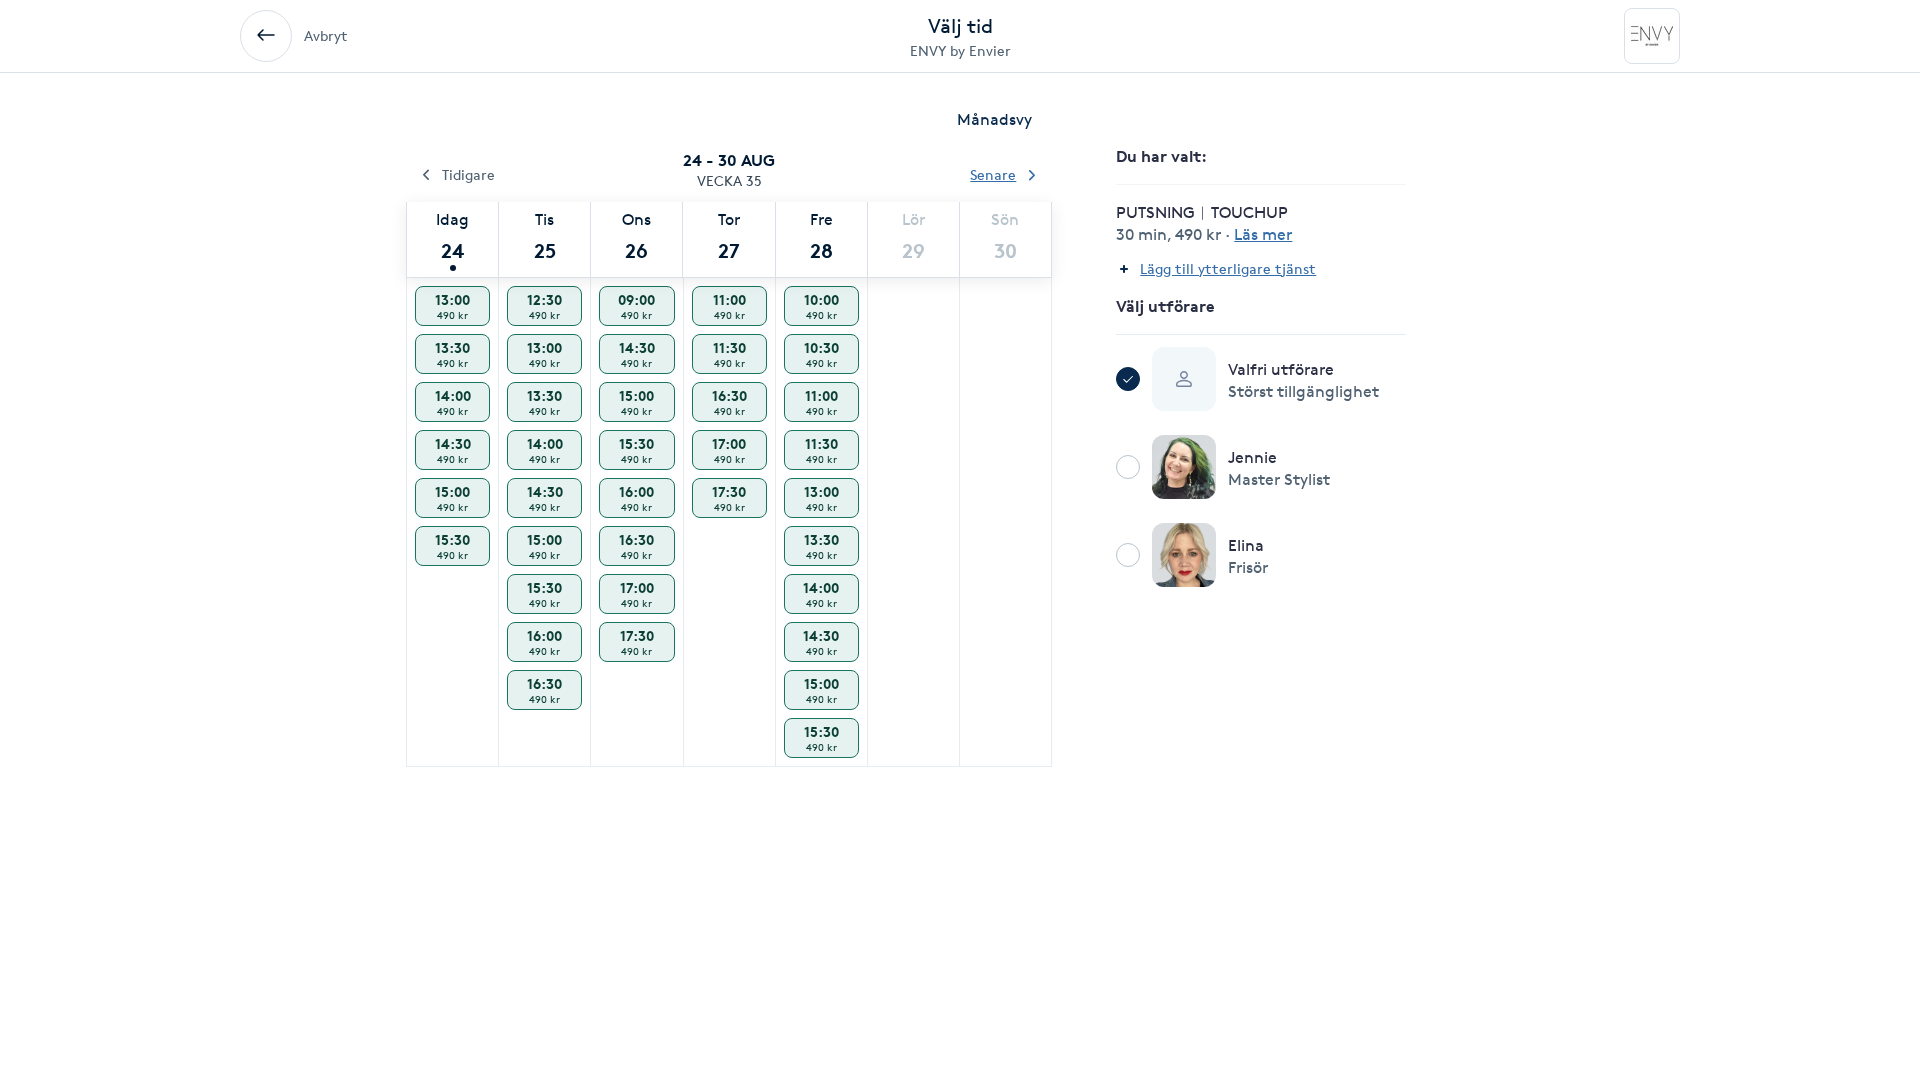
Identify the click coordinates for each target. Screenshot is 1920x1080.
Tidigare (468, 174)
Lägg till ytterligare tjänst (1228, 268)
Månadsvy (994, 119)
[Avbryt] (266, 36)
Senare (993, 174)
